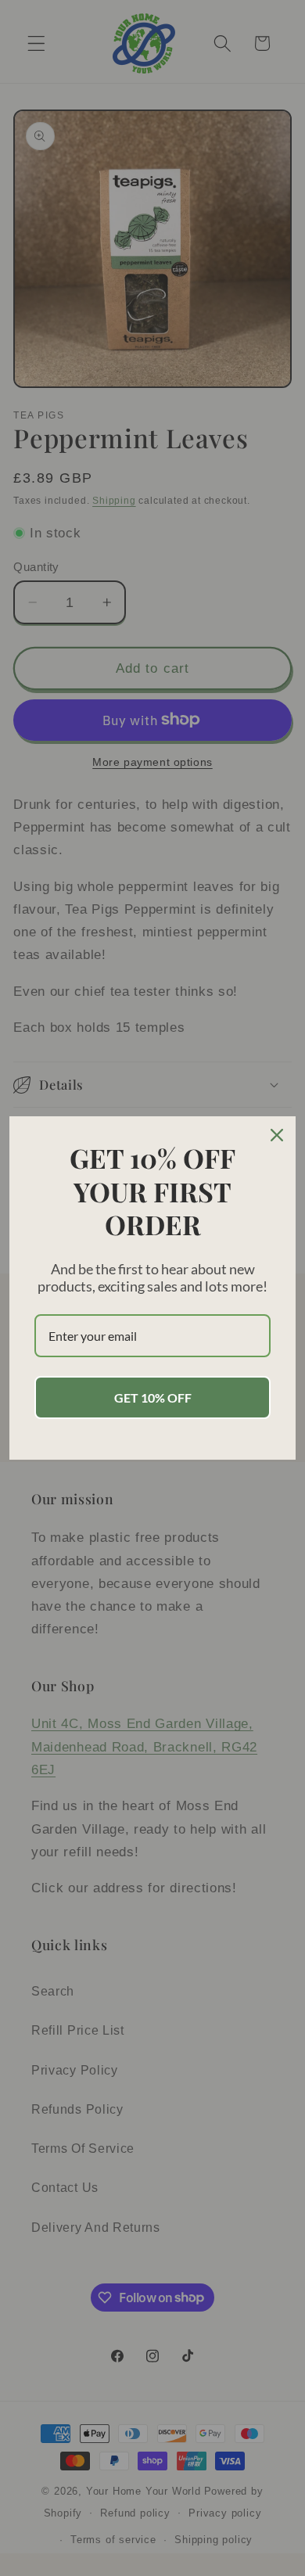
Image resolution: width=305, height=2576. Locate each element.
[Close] (277, 1135)
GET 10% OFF (153, 1398)
